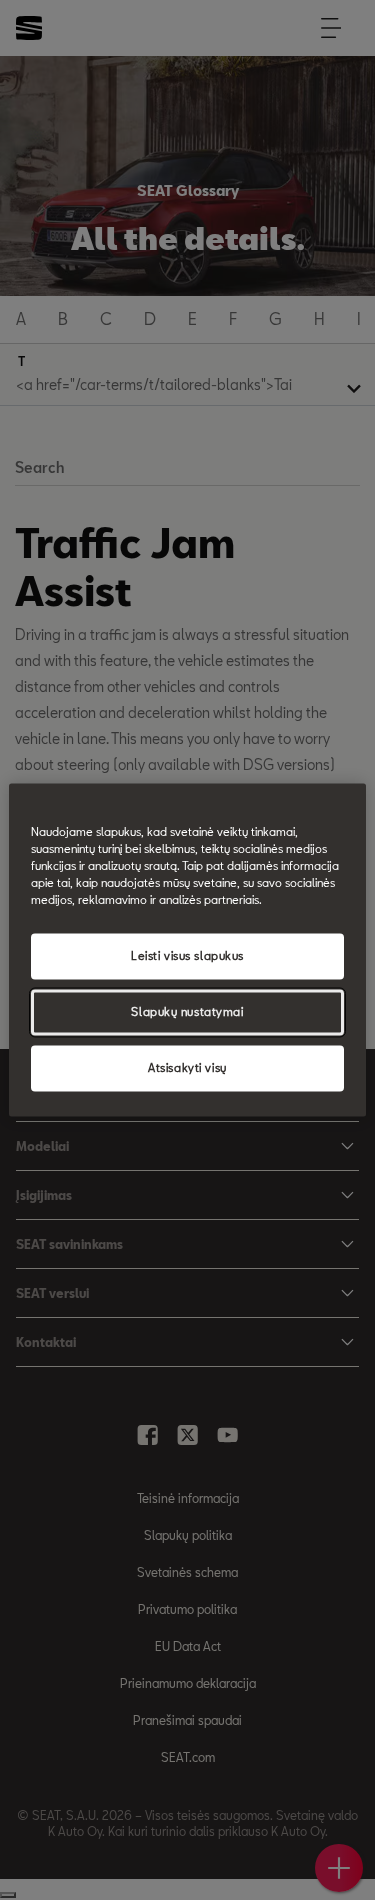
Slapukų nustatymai (187, 1012)
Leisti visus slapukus (187, 956)
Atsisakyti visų (187, 1068)
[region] (187, 949)
